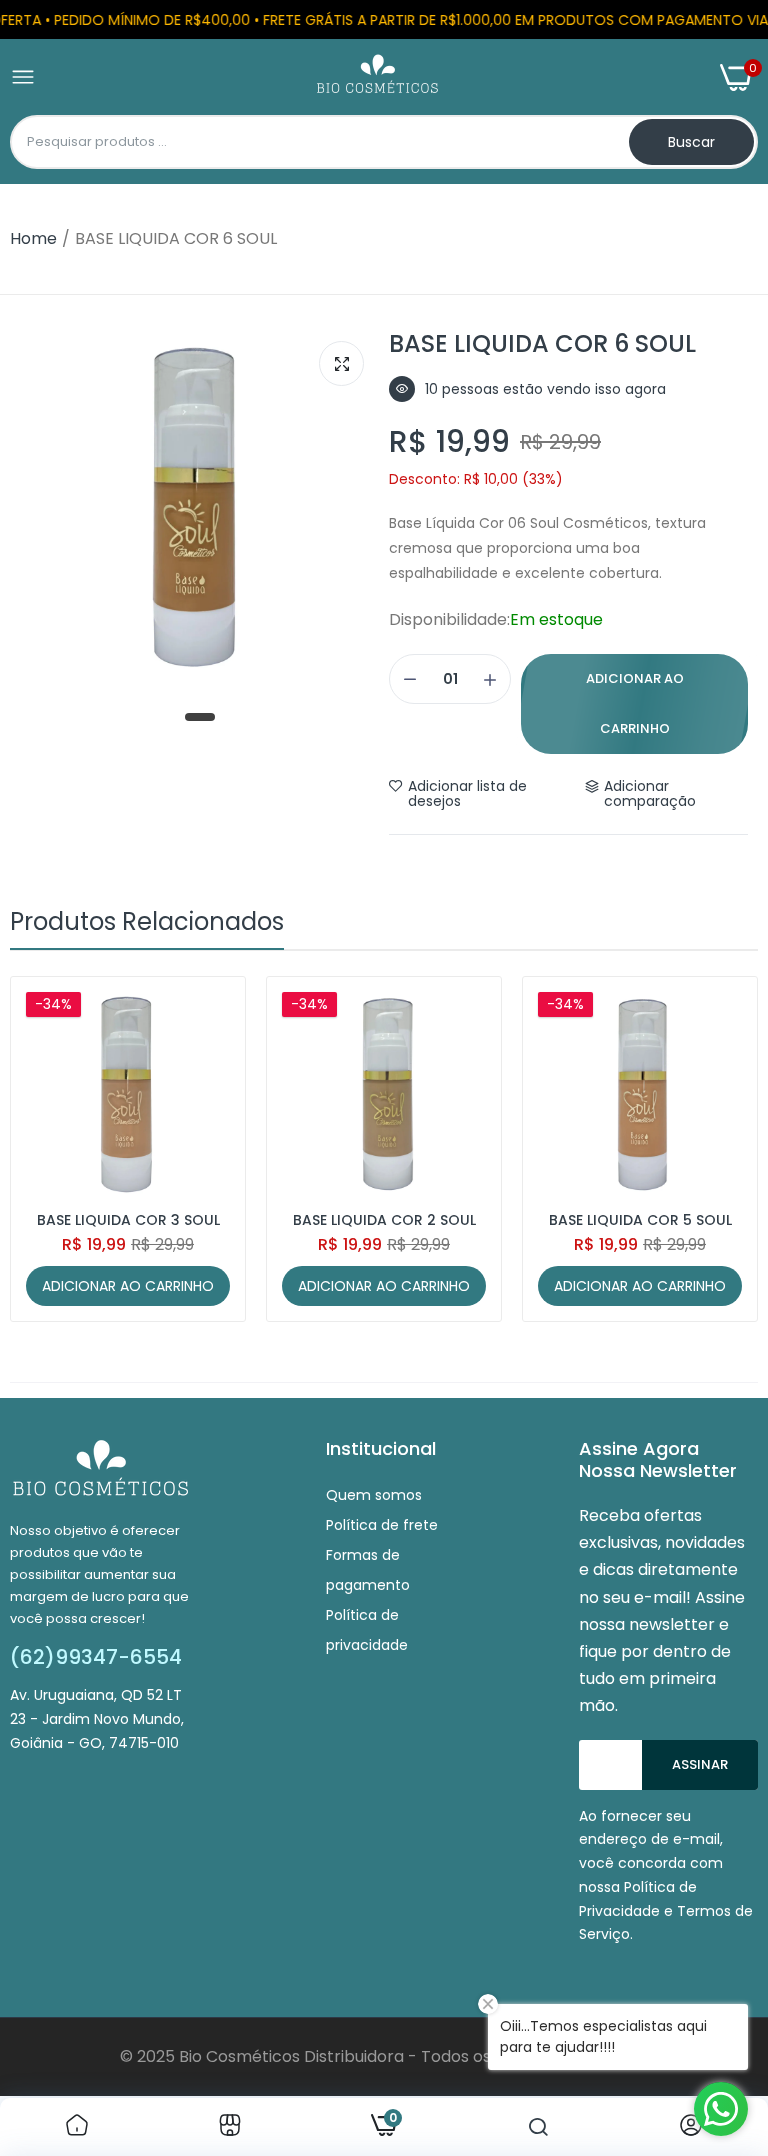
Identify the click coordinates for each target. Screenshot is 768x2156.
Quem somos (374, 1495)
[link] (77, 2127)
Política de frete (382, 1525)
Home (33, 238)
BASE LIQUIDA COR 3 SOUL (128, 1220)
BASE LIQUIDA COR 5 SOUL (640, 1220)
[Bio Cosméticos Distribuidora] (377, 77)
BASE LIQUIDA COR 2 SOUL (384, 1220)
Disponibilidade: (449, 620)
